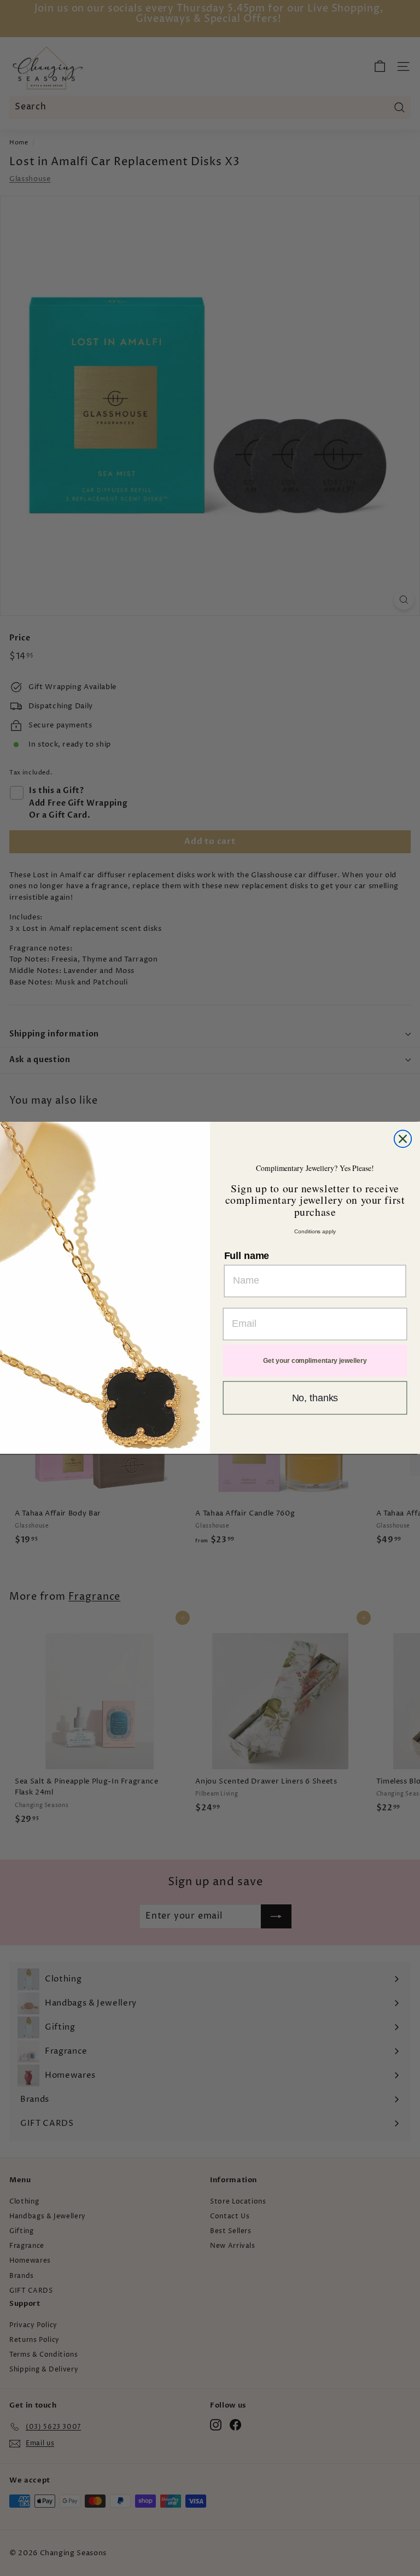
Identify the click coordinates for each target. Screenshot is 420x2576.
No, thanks (315, 1398)
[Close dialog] (403, 1139)
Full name (247, 1256)
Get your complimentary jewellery (315, 1361)
